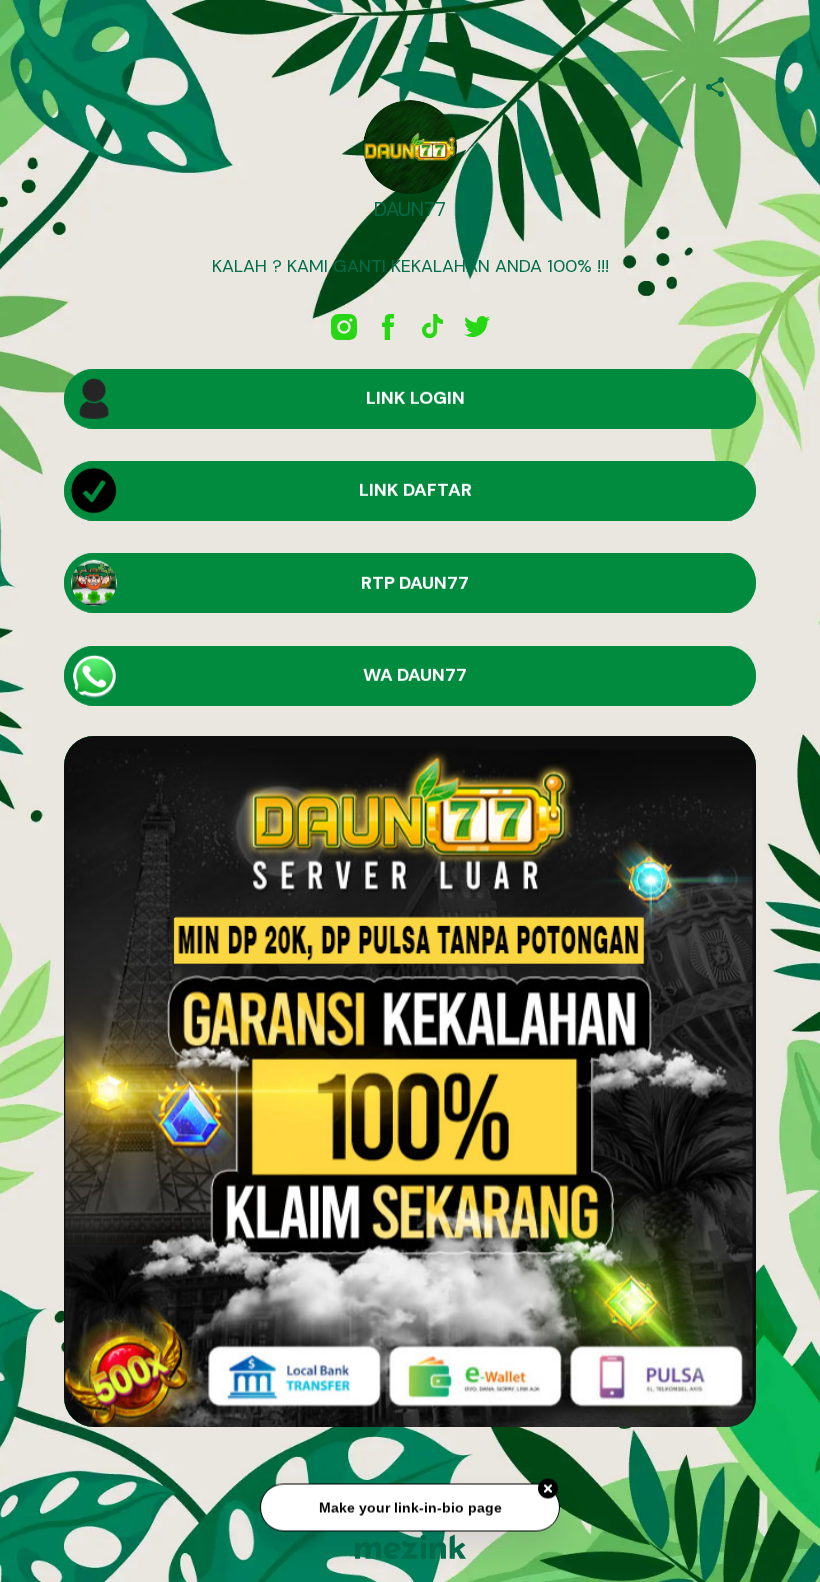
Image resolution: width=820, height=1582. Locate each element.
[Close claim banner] (548, 1494)
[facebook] (388, 327)
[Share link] (715, 84)
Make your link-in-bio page (409, 1513)
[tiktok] (432, 327)
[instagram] (344, 327)
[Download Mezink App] (410, 1546)
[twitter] (476, 327)
